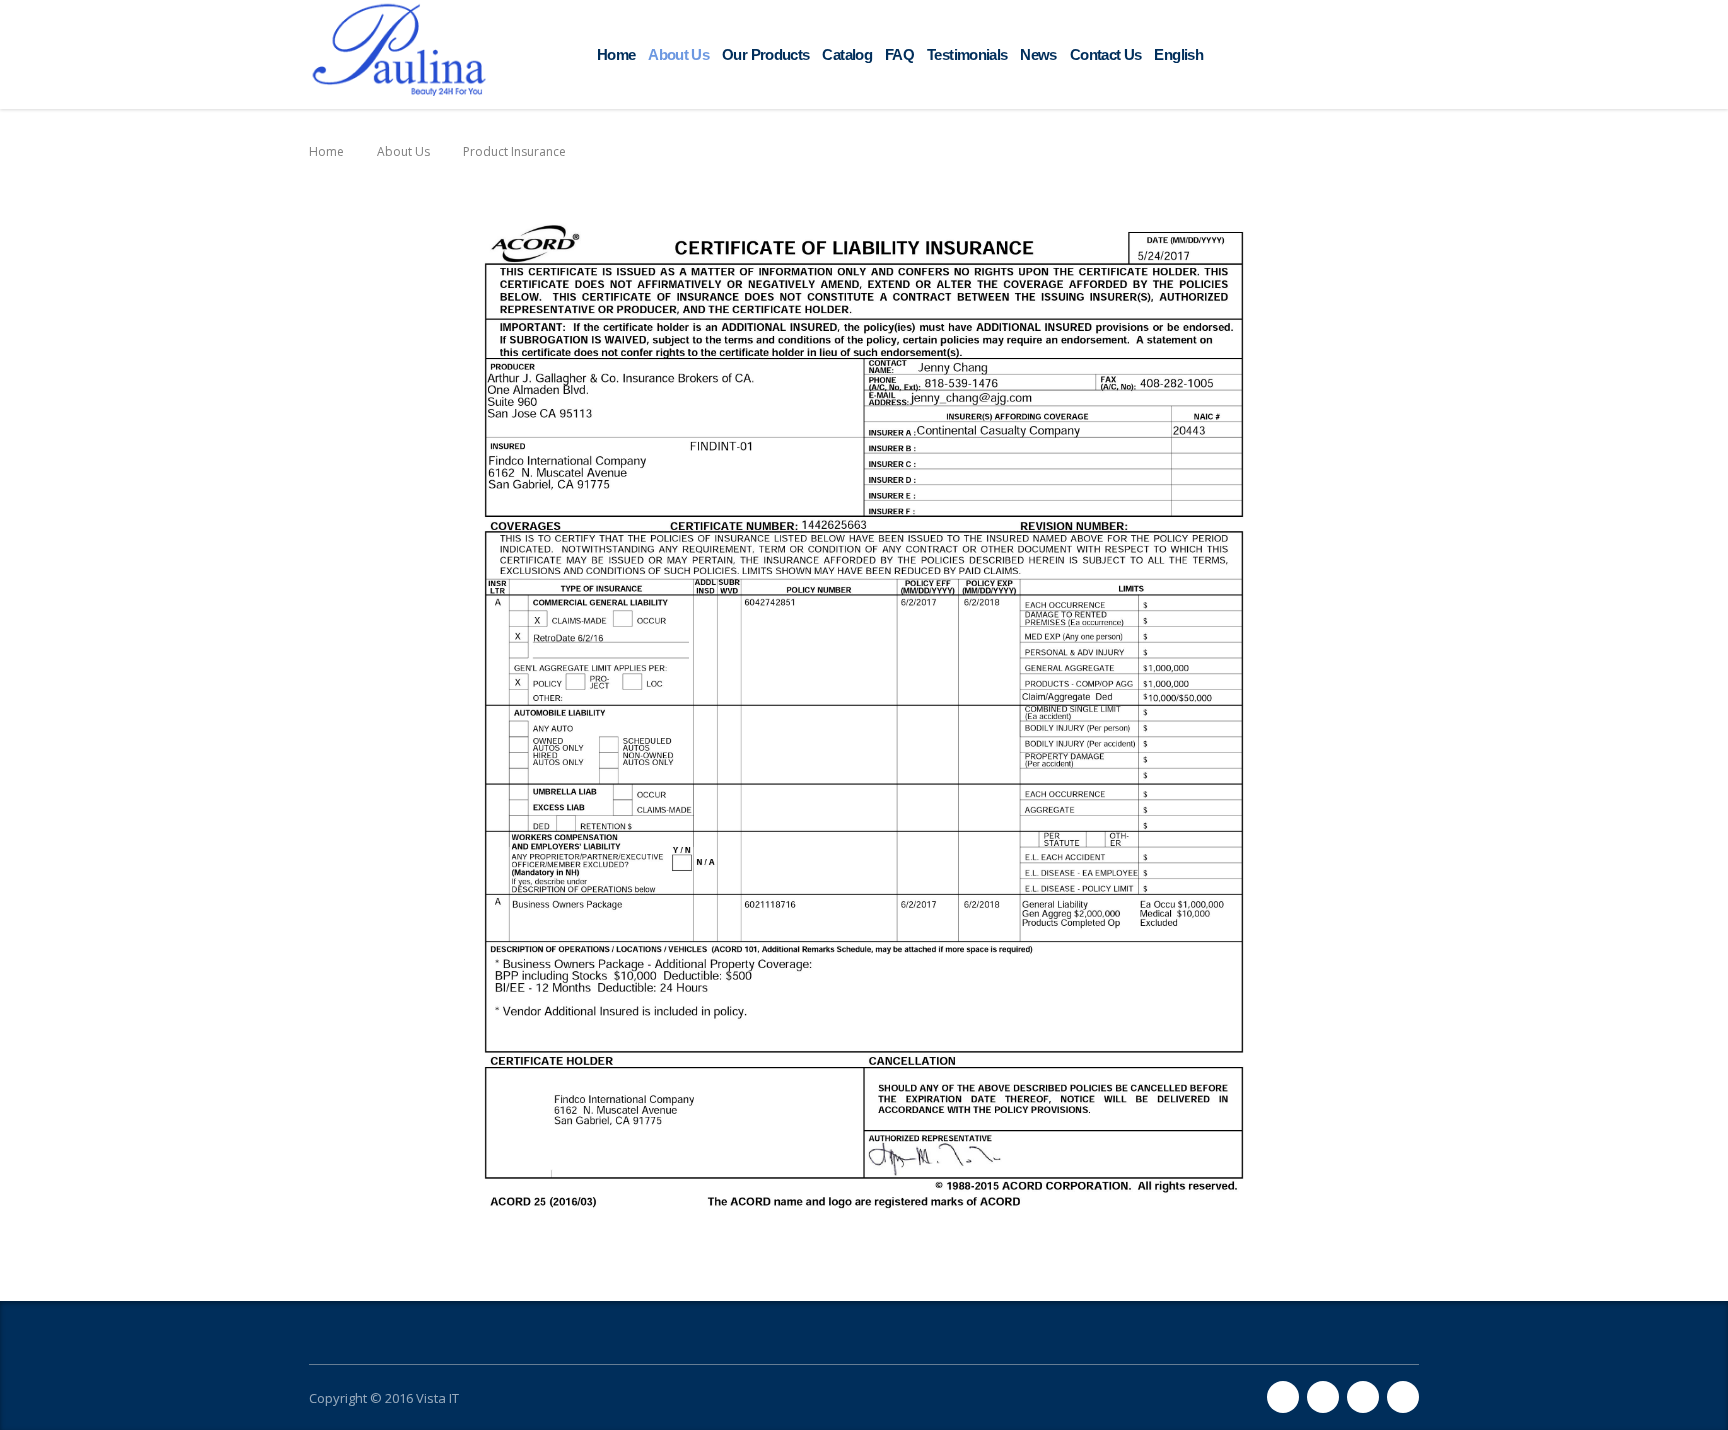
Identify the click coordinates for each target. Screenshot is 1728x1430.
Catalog (847, 54)
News (1038, 54)
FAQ (899, 54)
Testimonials (967, 54)
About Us (678, 54)
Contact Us (1106, 54)
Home (616, 54)
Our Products (765, 54)
